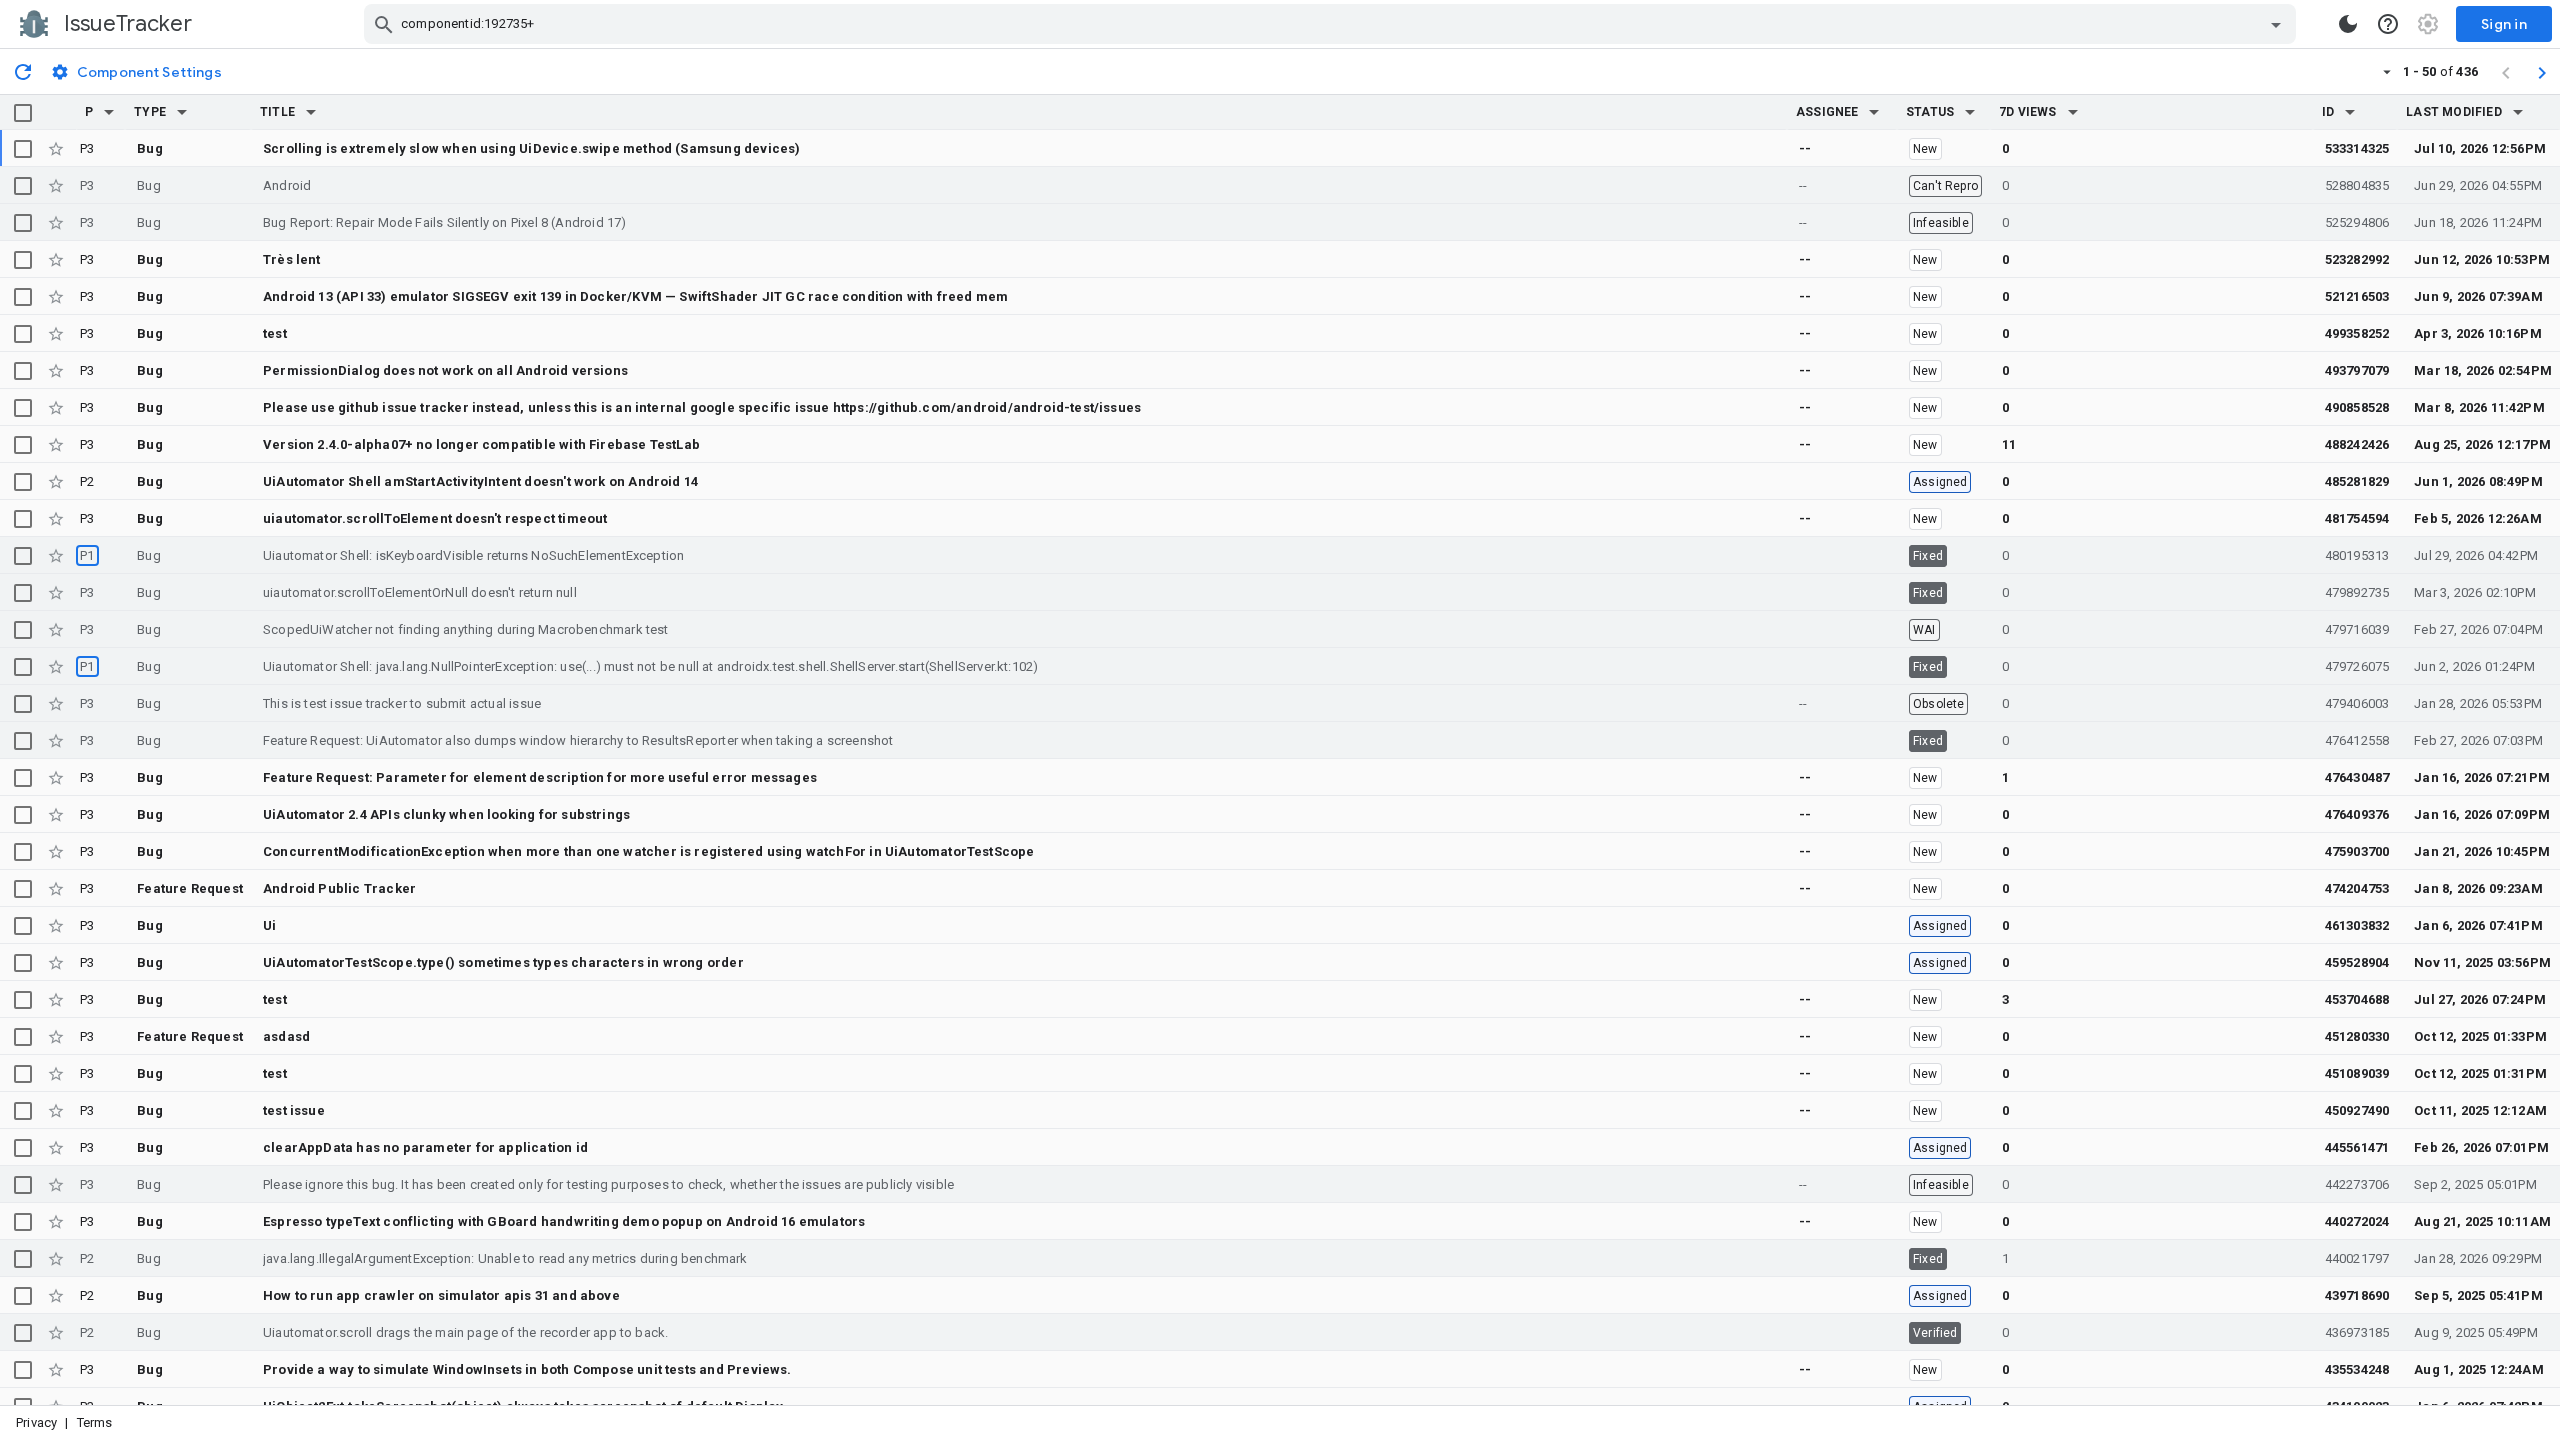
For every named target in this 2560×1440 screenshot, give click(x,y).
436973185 (2357, 1332)
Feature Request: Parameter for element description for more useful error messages (540, 777)
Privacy (36, 1422)
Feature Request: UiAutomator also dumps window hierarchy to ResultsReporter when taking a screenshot (578, 740)
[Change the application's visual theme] (2348, 24)
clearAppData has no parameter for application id (425, 1147)
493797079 (2357, 370)
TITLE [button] (277, 112)
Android (287, 185)
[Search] (384, 24)
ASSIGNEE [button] (1827, 112)
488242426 (2357, 444)
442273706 (2357, 1184)
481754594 (2357, 518)
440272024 (2357, 1221)
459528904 (2357, 962)
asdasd (286, 1036)
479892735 (2357, 592)
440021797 (2357, 1258)
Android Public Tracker (339, 888)
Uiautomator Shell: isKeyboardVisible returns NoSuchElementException (473, 555)
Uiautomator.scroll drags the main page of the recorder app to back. (465, 1332)
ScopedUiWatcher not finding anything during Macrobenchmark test (466, 629)
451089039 (2357, 1073)
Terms (95, 1422)
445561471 (2357, 1147)
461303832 (2357, 925)
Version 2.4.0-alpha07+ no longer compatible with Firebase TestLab (481, 444)
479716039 (2357, 629)
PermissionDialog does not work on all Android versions (445, 370)
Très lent (292, 259)
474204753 (2357, 888)
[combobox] (1332, 24)
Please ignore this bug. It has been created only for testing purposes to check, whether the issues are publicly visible (608, 1184)
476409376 (2357, 814)
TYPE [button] (150, 112)
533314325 (2357, 148)
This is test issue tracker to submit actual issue (402, 703)
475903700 (2357, 851)
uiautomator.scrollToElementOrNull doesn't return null (420, 592)
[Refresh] (23, 71)
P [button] (89, 112)
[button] (109, 112)
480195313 (2357, 555)
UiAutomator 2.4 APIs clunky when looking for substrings (446, 814)
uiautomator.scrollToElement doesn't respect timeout (435, 518)
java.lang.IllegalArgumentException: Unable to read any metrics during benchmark (505, 1258)
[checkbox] (23, 113)
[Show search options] (2276, 24)
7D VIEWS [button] (2028, 112)
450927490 (2357, 1110)
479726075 (2357, 666)
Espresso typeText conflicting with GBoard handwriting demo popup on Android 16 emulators (564, 1221)
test (275, 333)
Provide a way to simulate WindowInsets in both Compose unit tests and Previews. (527, 1369)
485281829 (2357, 481)
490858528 (2357, 407)
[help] (2388, 24)
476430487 (2357, 777)
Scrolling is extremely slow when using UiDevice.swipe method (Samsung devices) (532, 148)
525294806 (2357, 222)
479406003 (2357, 703)
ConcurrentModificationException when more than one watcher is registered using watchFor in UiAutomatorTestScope (649, 851)
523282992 (2357, 259)
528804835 (2357, 185)
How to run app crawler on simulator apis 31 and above (441, 1295)
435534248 (2357, 1369)
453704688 (2357, 999)
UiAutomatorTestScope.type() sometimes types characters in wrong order (503, 962)
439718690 (2357, 1295)
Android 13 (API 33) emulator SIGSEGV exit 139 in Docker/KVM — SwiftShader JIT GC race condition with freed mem (635, 296)
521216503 (2357, 296)
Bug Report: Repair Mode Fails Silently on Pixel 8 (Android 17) (445, 222)
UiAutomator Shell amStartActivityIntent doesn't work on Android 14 (480, 481)
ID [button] (2328, 112)
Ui (269, 925)
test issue (294, 1110)
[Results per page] (2387, 71)
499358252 (2357, 333)
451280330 (2357, 1036)
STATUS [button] (1930, 112)
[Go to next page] (2542, 72)
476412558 (2357, 740)
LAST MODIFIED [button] (2453, 112)
